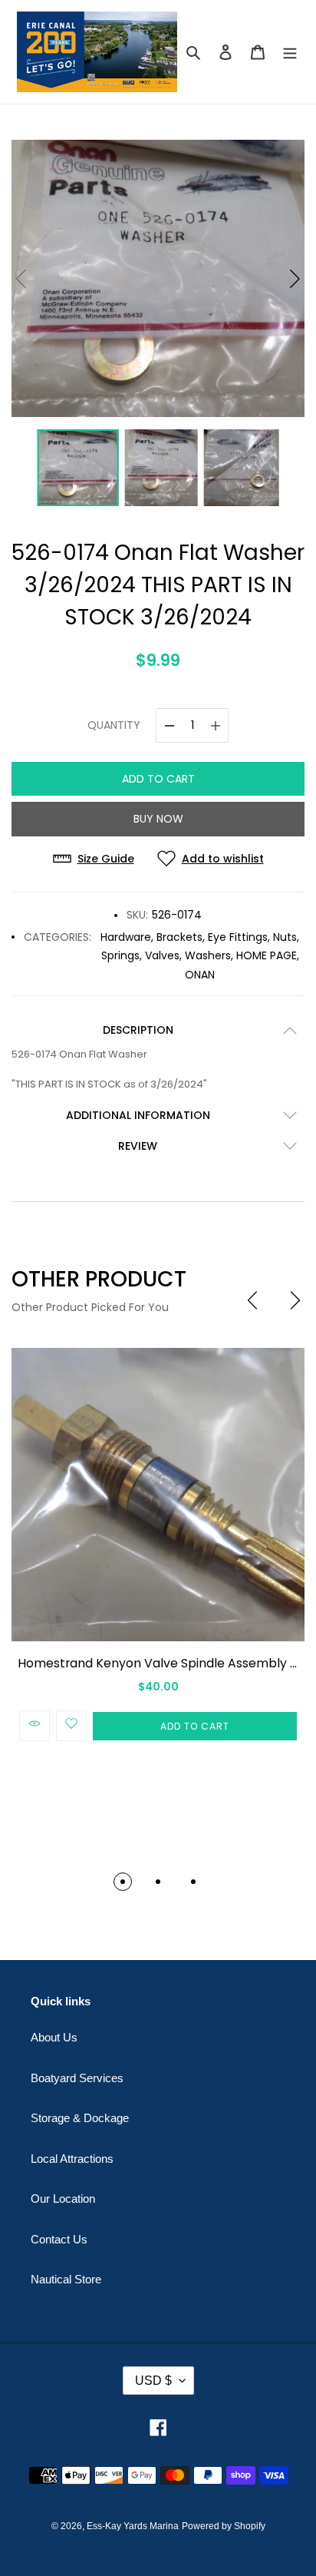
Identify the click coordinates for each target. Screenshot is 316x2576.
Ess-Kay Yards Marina (133, 2526)
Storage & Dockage (80, 2118)
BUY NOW (158, 819)
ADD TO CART (158, 779)
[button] (295, 279)
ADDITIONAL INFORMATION (138, 1115)
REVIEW (138, 1146)
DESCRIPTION (138, 1030)
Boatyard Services (77, 2078)
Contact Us (59, 2239)
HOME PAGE (267, 955)
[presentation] (252, 1300)
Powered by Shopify (224, 2526)
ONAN (200, 975)
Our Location (63, 2199)
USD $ (153, 2381)
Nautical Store (66, 2279)
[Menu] (290, 52)
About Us (54, 2037)
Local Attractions (72, 2159)
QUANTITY (114, 725)
